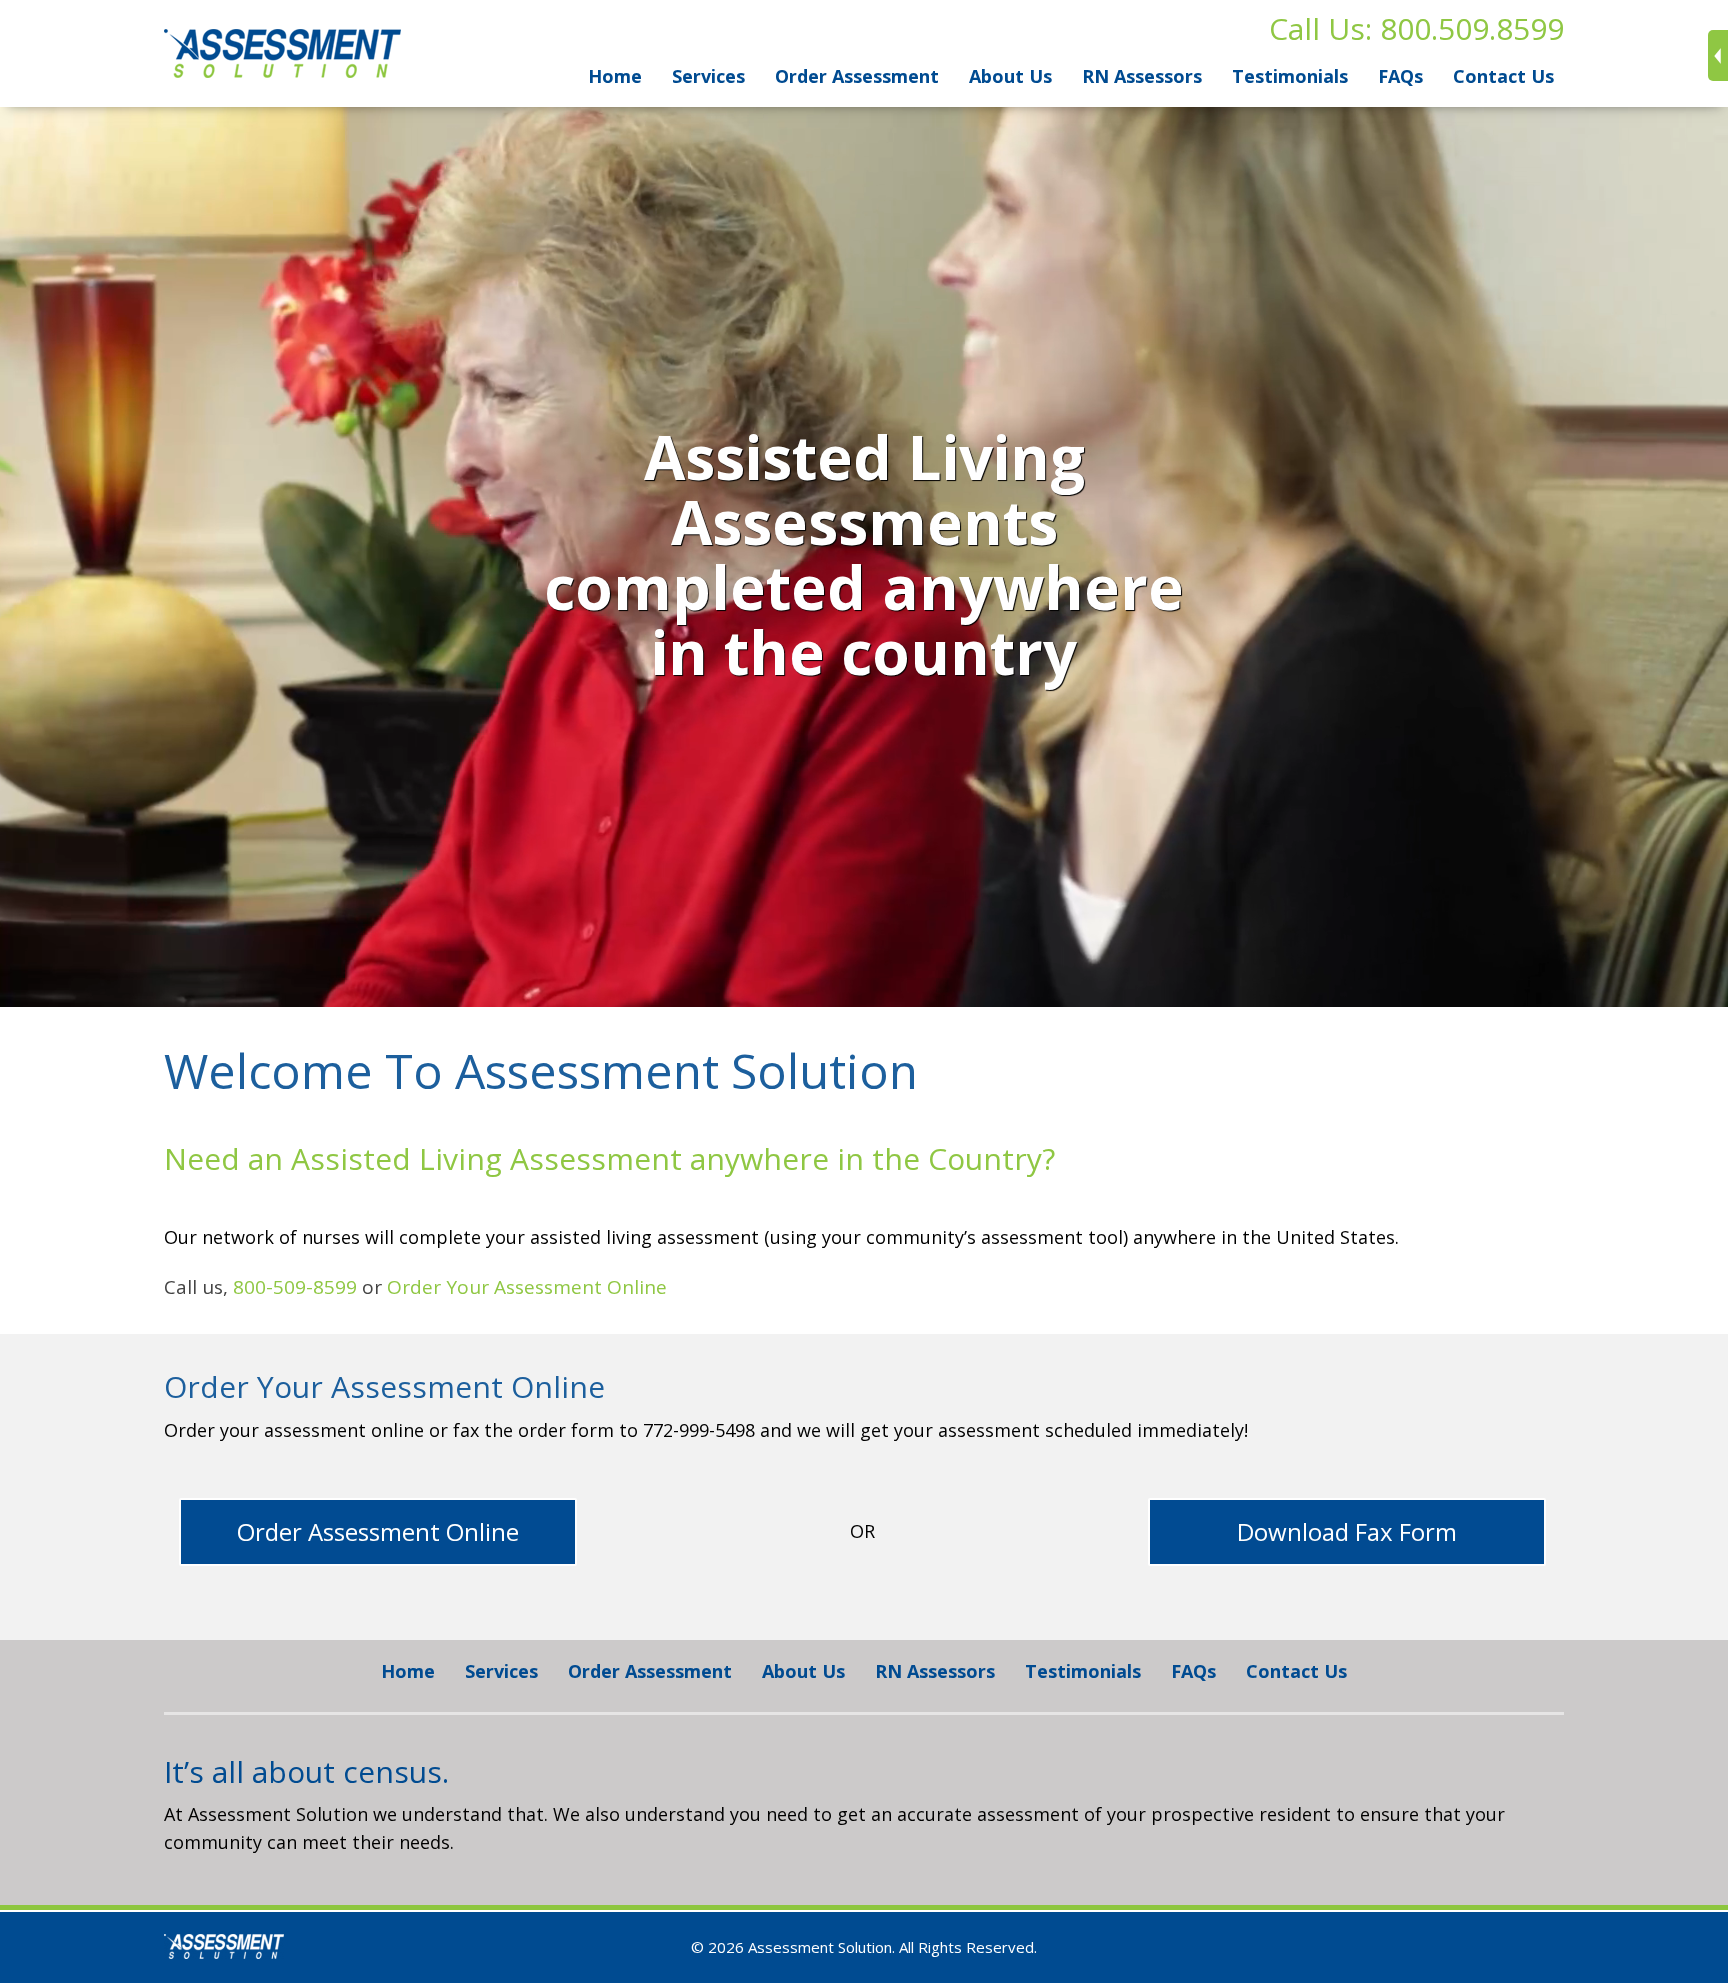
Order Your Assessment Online (527, 1287)
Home (615, 76)
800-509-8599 (295, 1287)
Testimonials (1290, 76)
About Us (1010, 76)
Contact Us (1503, 76)
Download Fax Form (1347, 1531)
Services (708, 76)
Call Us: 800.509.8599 (1416, 28)
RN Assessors (1142, 76)
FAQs (1400, 76)
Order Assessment (857, 76)
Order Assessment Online (378, 1531)
